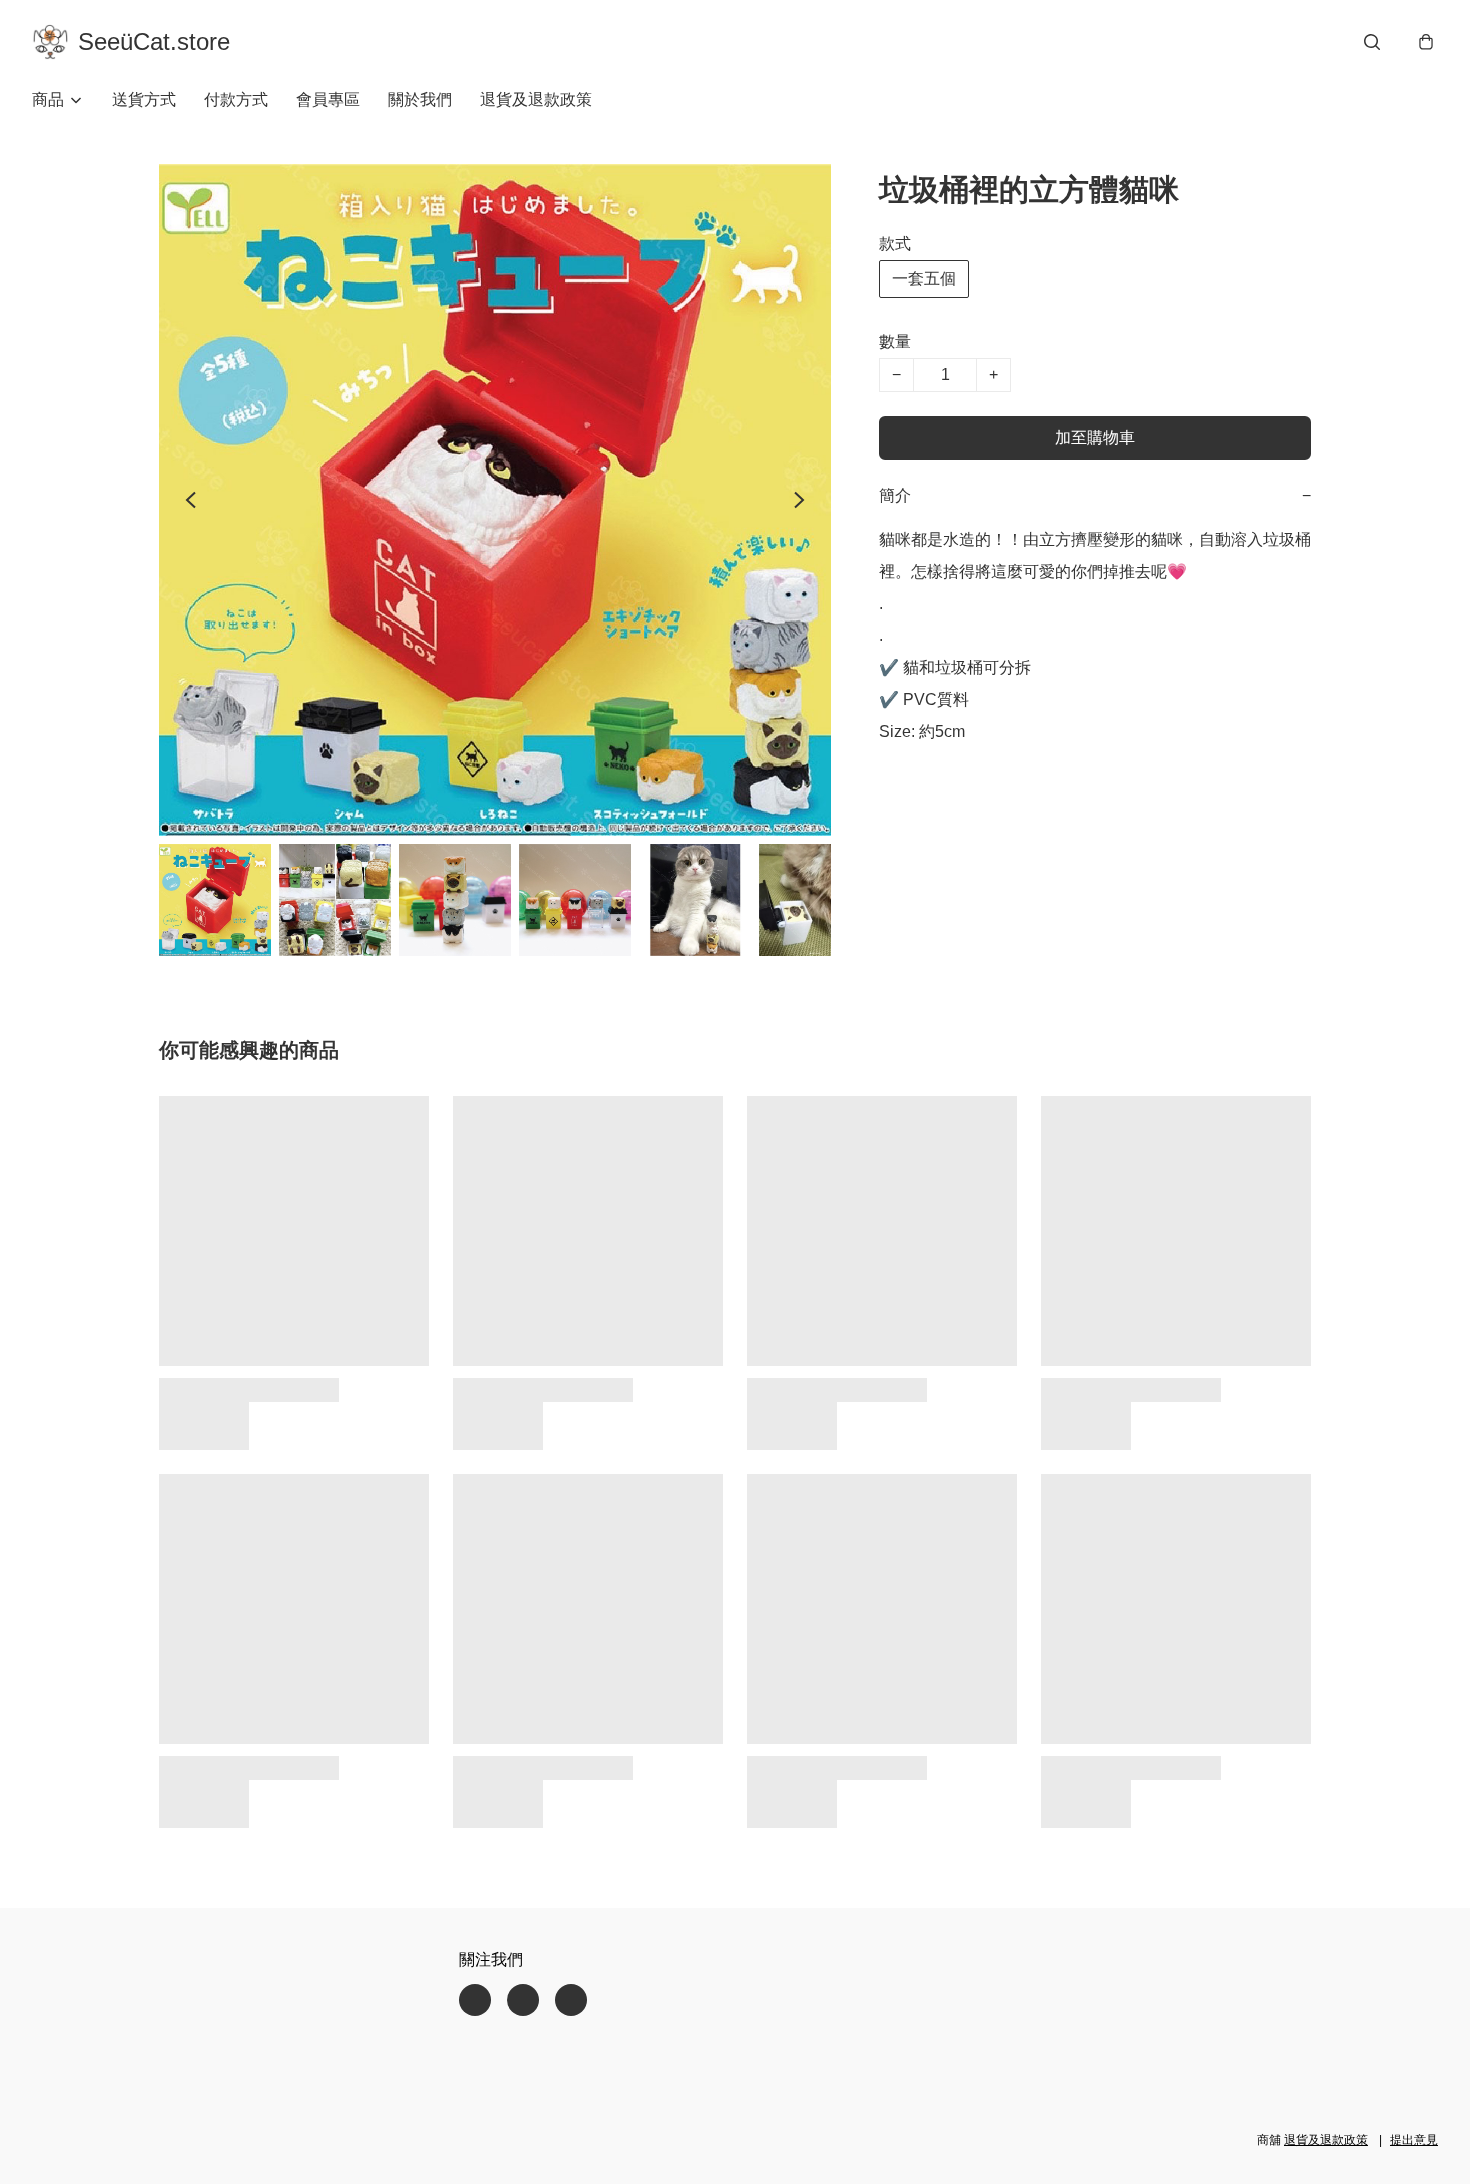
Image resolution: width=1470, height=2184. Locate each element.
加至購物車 (1095, 437)
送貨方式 (144, 99)
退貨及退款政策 (536, 99)
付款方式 (236, 99)
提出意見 (1414, 2140)
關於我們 (420, 99)
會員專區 (328, 99)
